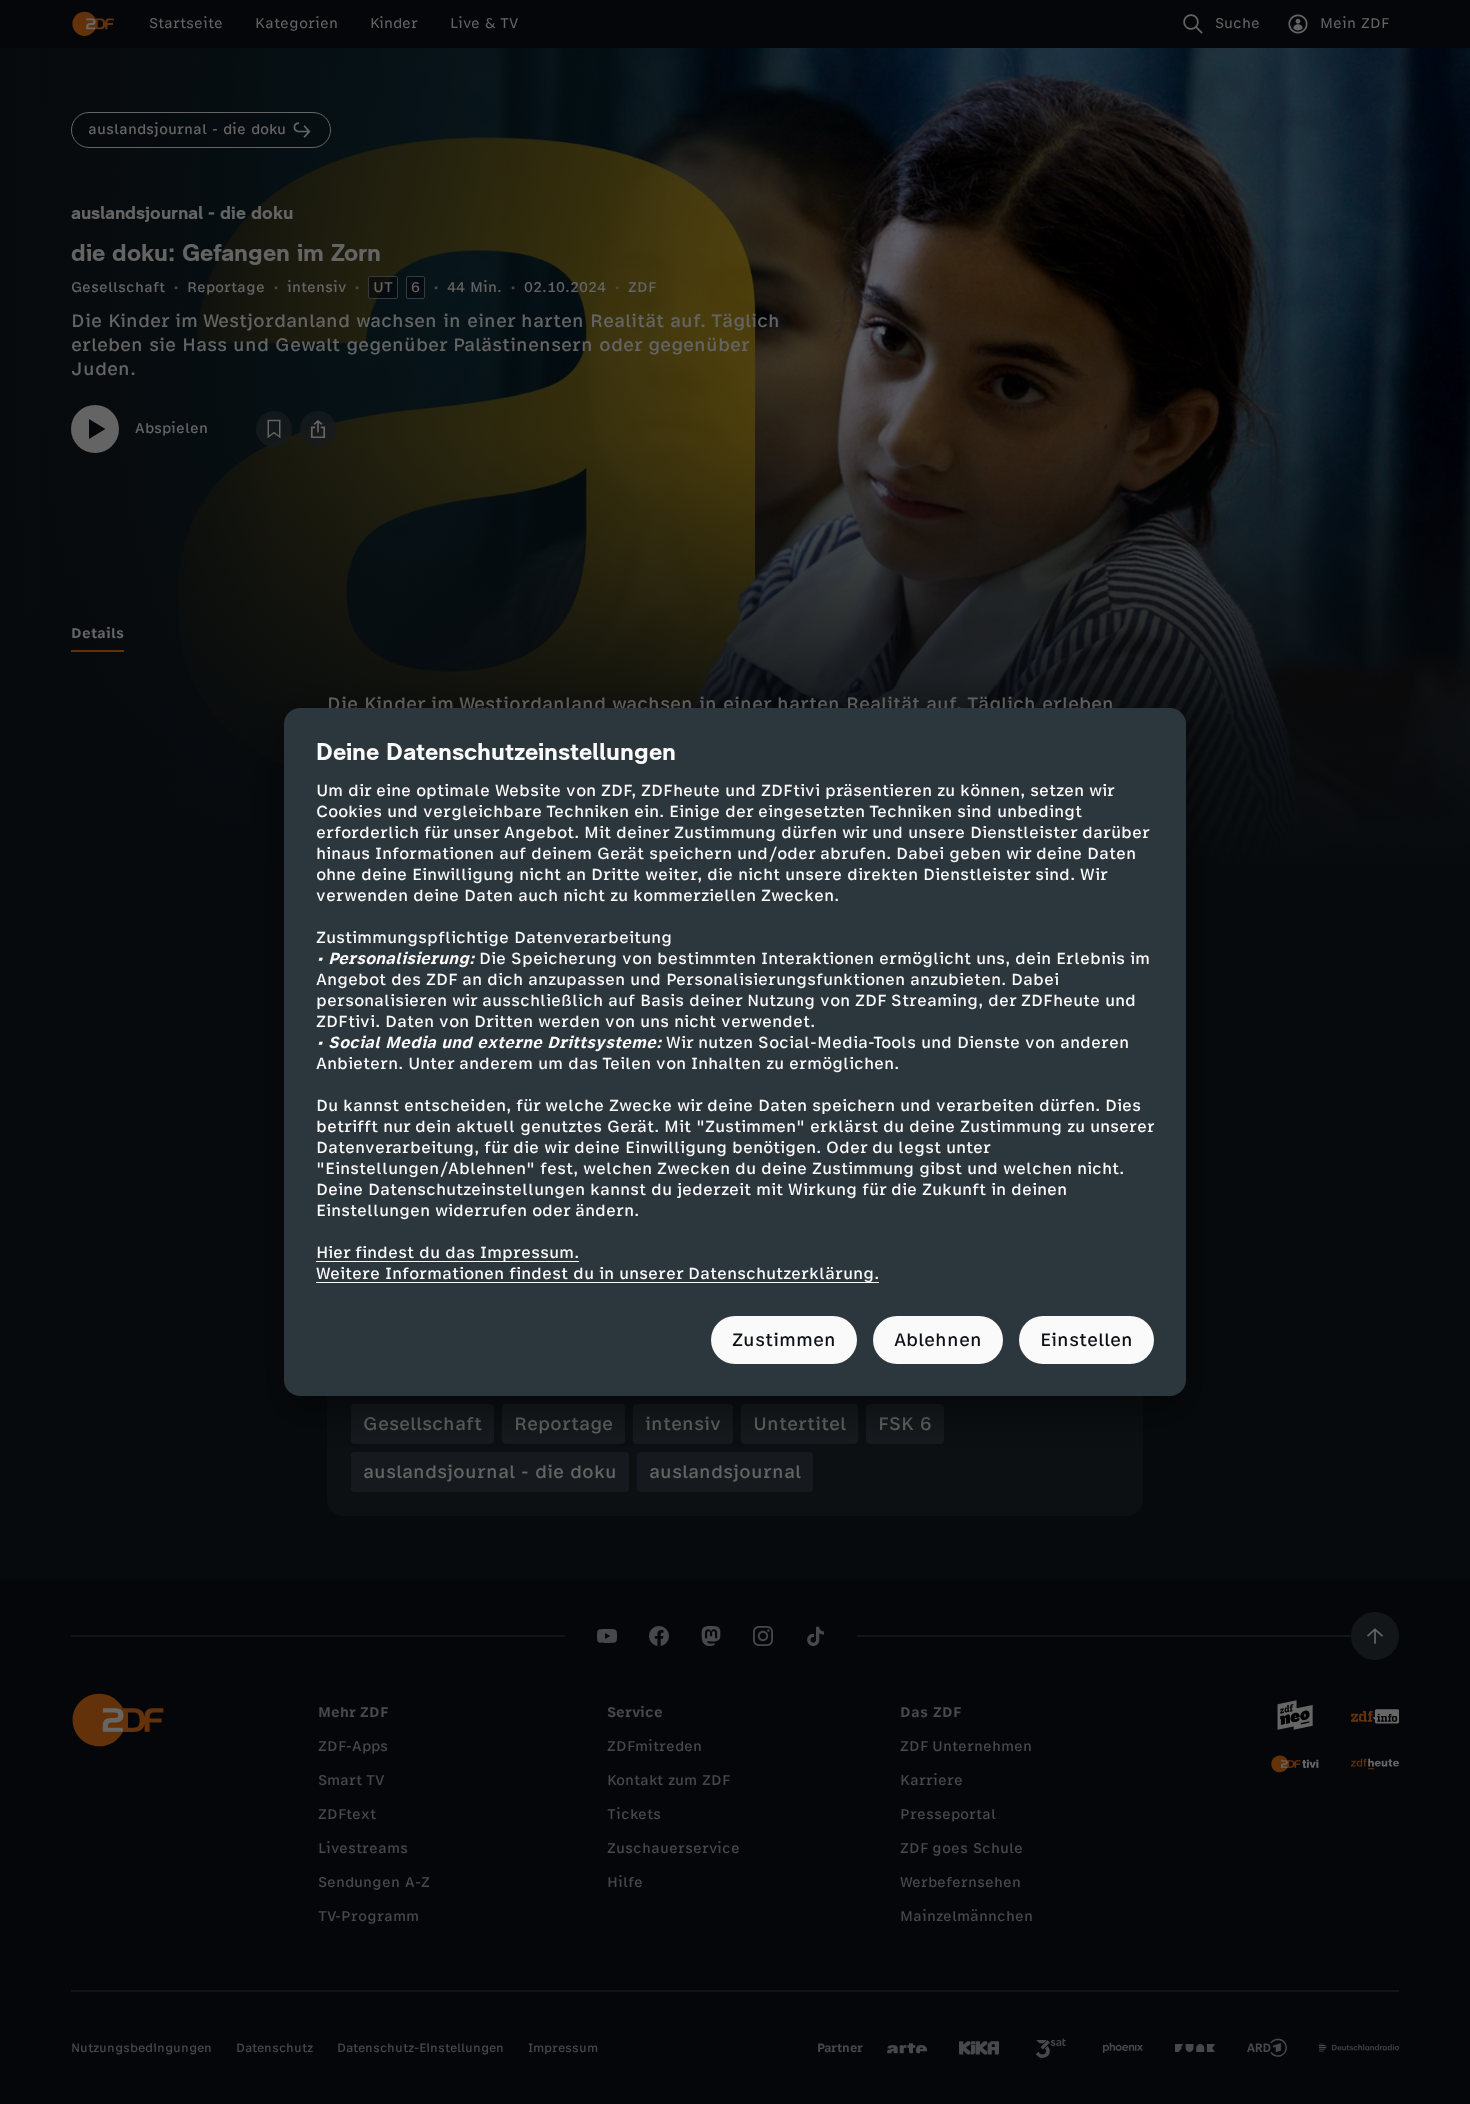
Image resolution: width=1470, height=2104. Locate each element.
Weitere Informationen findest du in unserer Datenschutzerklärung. (597, 1273)
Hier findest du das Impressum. (447, 1252)
